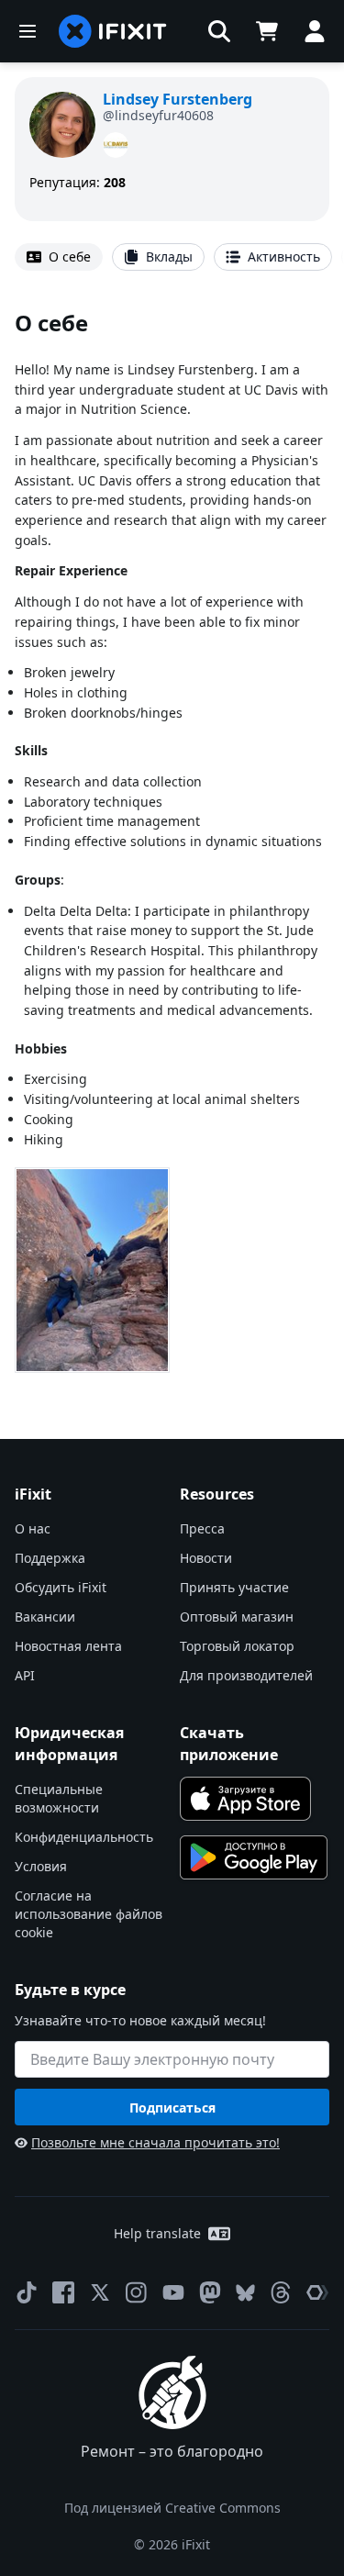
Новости (206, 1558)
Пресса (202, 1528)
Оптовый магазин (237, 1617)
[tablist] (172, 257)
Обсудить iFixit (61, 1587)
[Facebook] (63, 2292)
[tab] (59, 257)
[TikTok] (27, 2292)
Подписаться (172, 2108)
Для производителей (246, 1675)
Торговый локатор (237, 1646)
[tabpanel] (172, 844)
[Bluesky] (245, 2293)
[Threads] (281, 2292)
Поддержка (50, 1558)
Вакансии (45, 1617)
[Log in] (315, 31)
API (25, 1675)
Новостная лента (68, 1646)
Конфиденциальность (84, 1837)
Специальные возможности (59, 1798)
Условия (41, 1866)
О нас (33, 1528)
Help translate (157, 2233)
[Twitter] (100, 2292)
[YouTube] (173, 2292)
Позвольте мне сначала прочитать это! (155, 2142)
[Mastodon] (210, 2292)
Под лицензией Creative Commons (172, 2508)
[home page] (113, 31)
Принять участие (234, 1587)
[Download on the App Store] (246, 1799)
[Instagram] (137, 2292)
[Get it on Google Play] (254, 1857)
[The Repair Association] (317, 2292)
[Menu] (28, 31)
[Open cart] (267, 31)
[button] (219, 31)
